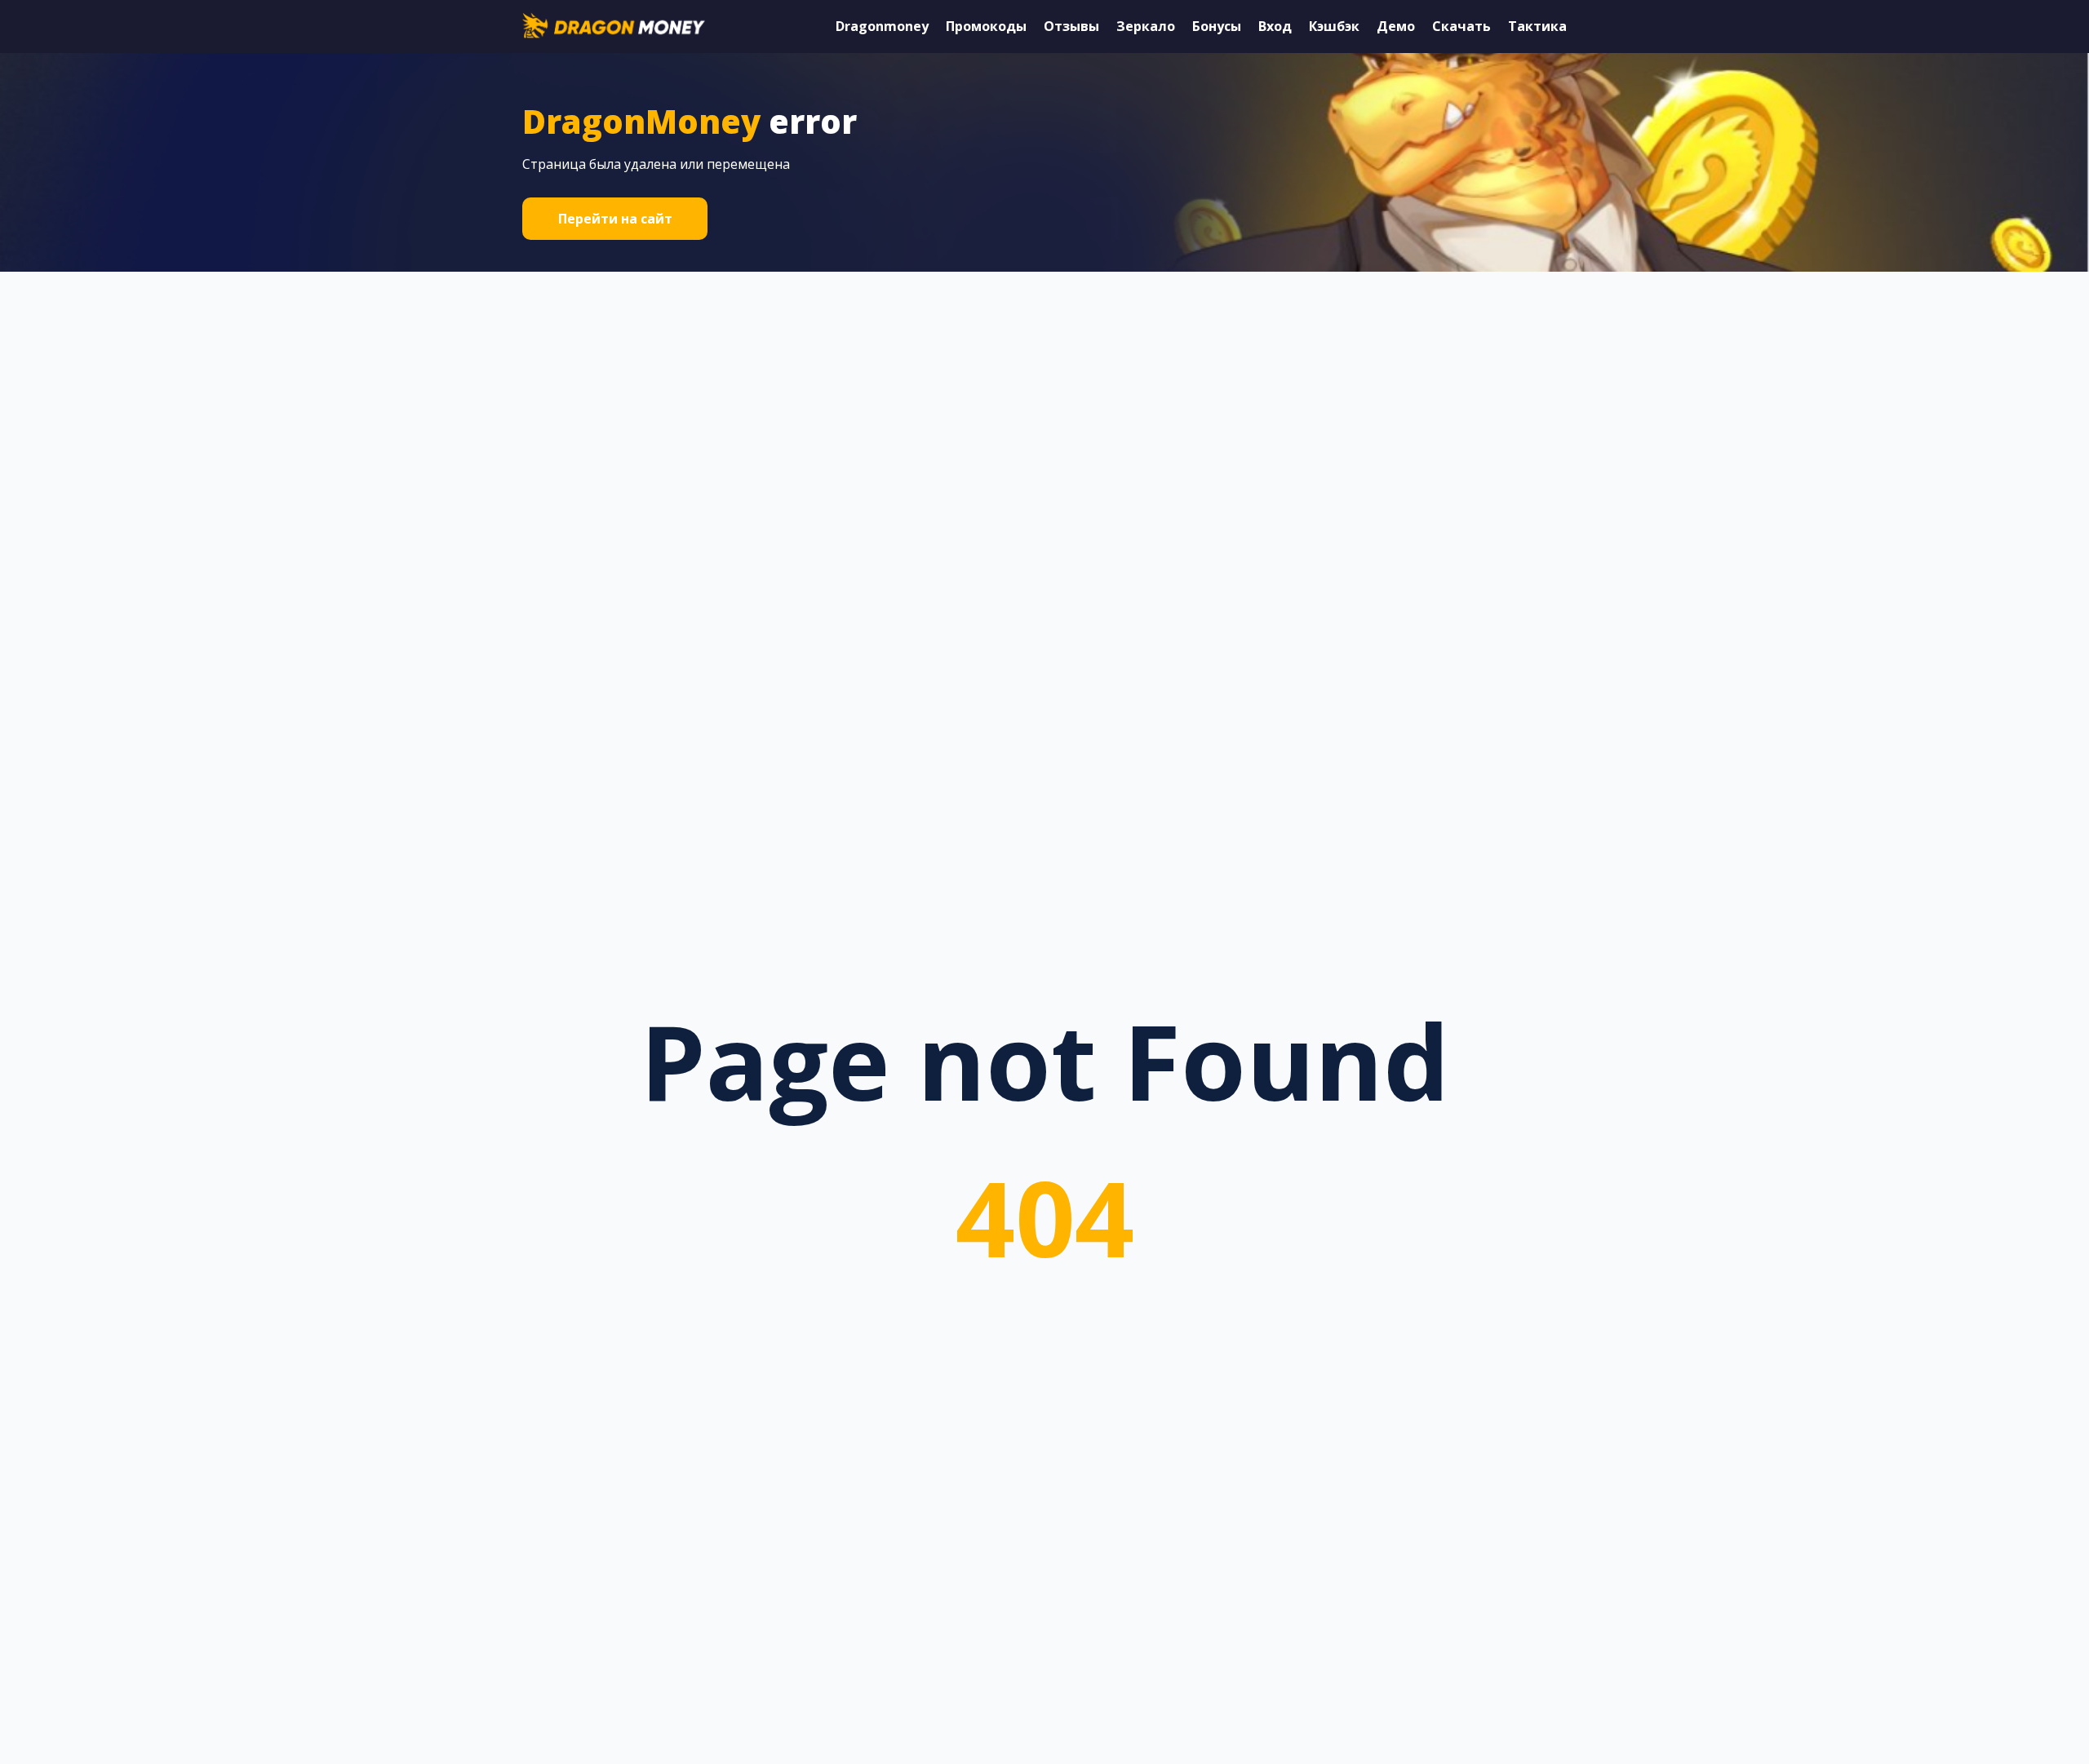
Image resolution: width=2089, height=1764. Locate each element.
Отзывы (1071, 26)
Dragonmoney (882, 26)
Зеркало (1146, 26)
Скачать (1461, 26)
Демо (1396, 26)
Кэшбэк (1334, 26)
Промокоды (986, 26)
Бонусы (1217, 26)
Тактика (1537, 26)
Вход (1275, 26)
